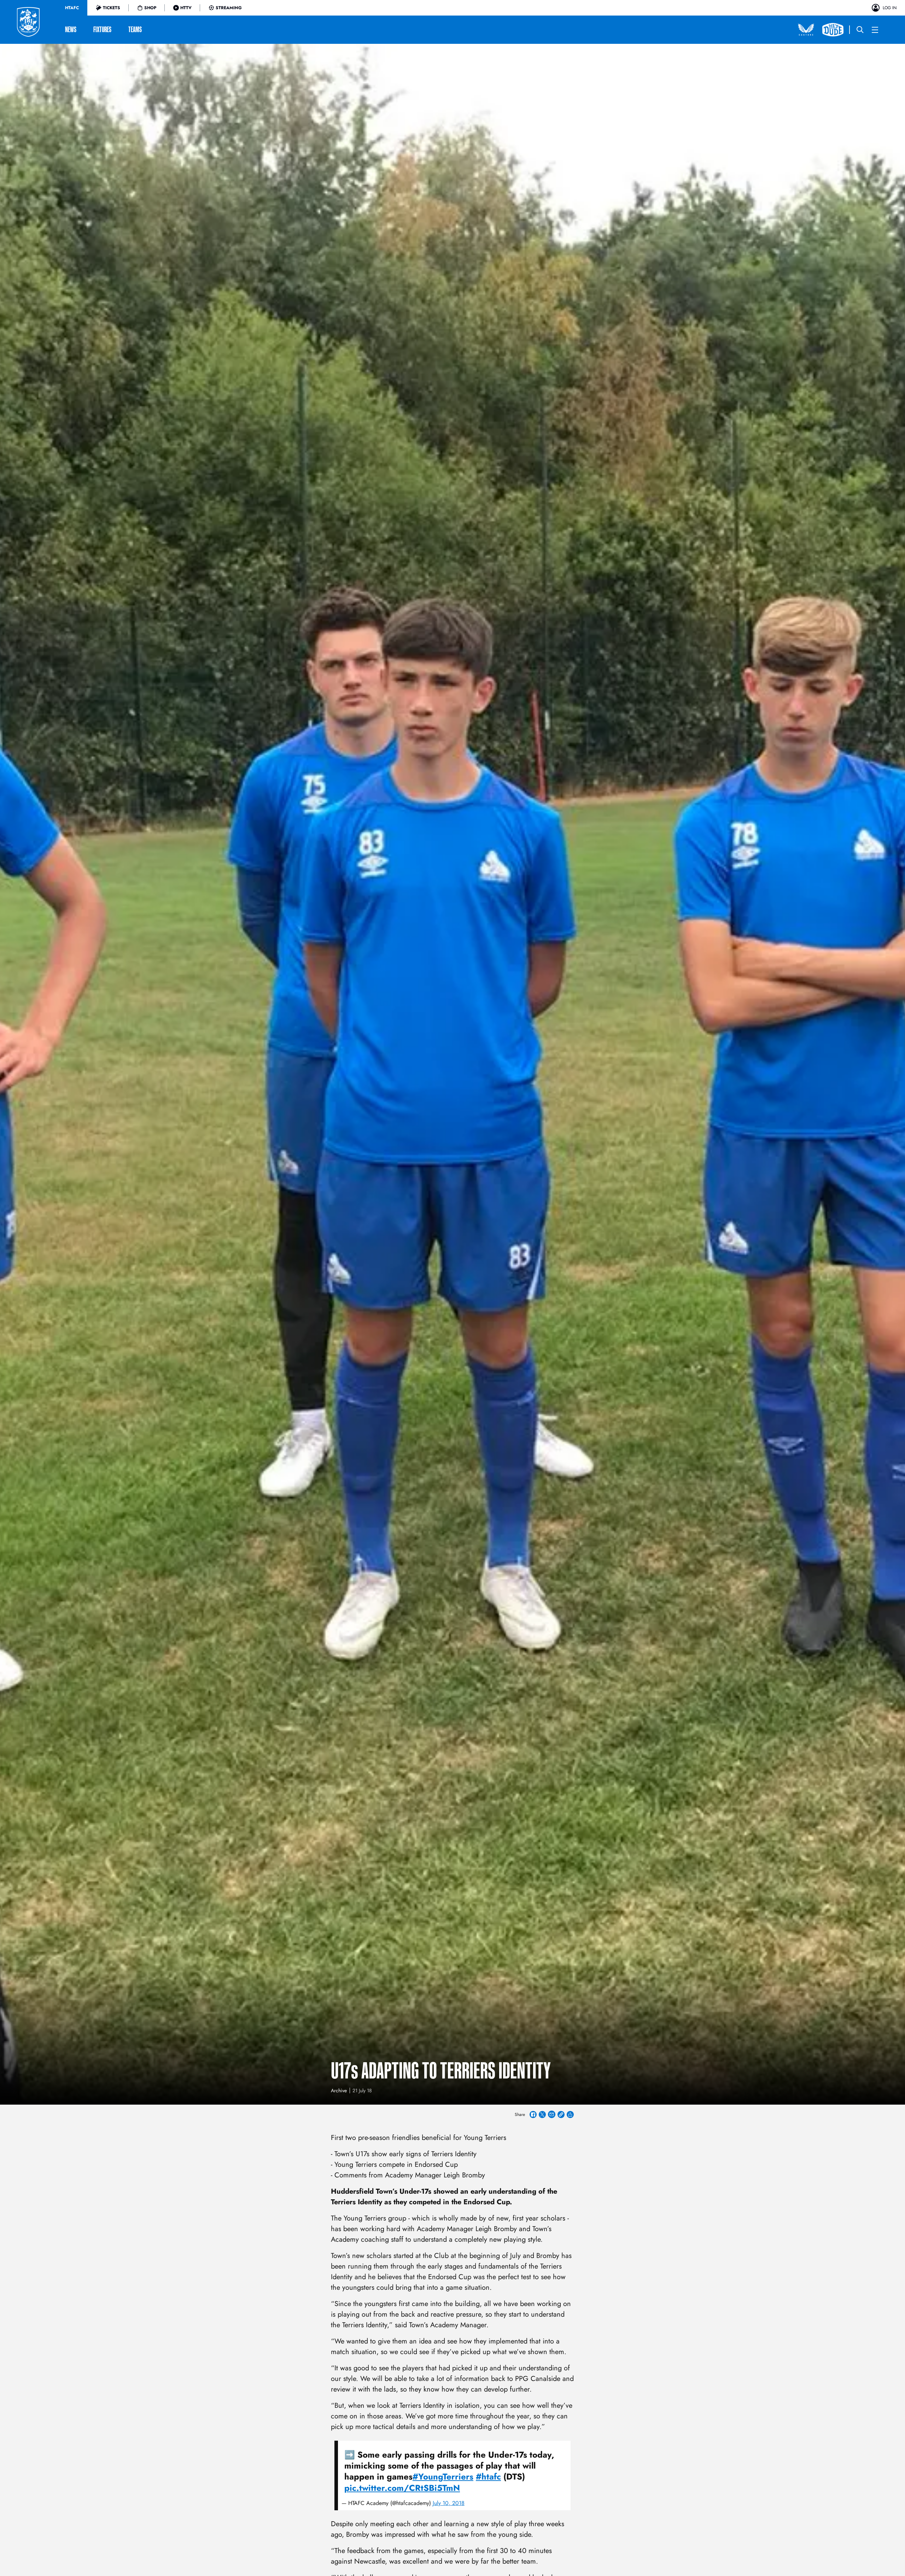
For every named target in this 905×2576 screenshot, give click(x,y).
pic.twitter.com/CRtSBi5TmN (402, 2488)
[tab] (72, 8)
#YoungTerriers (443, 2477)
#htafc (488, 2477)
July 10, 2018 (449, 2503)
